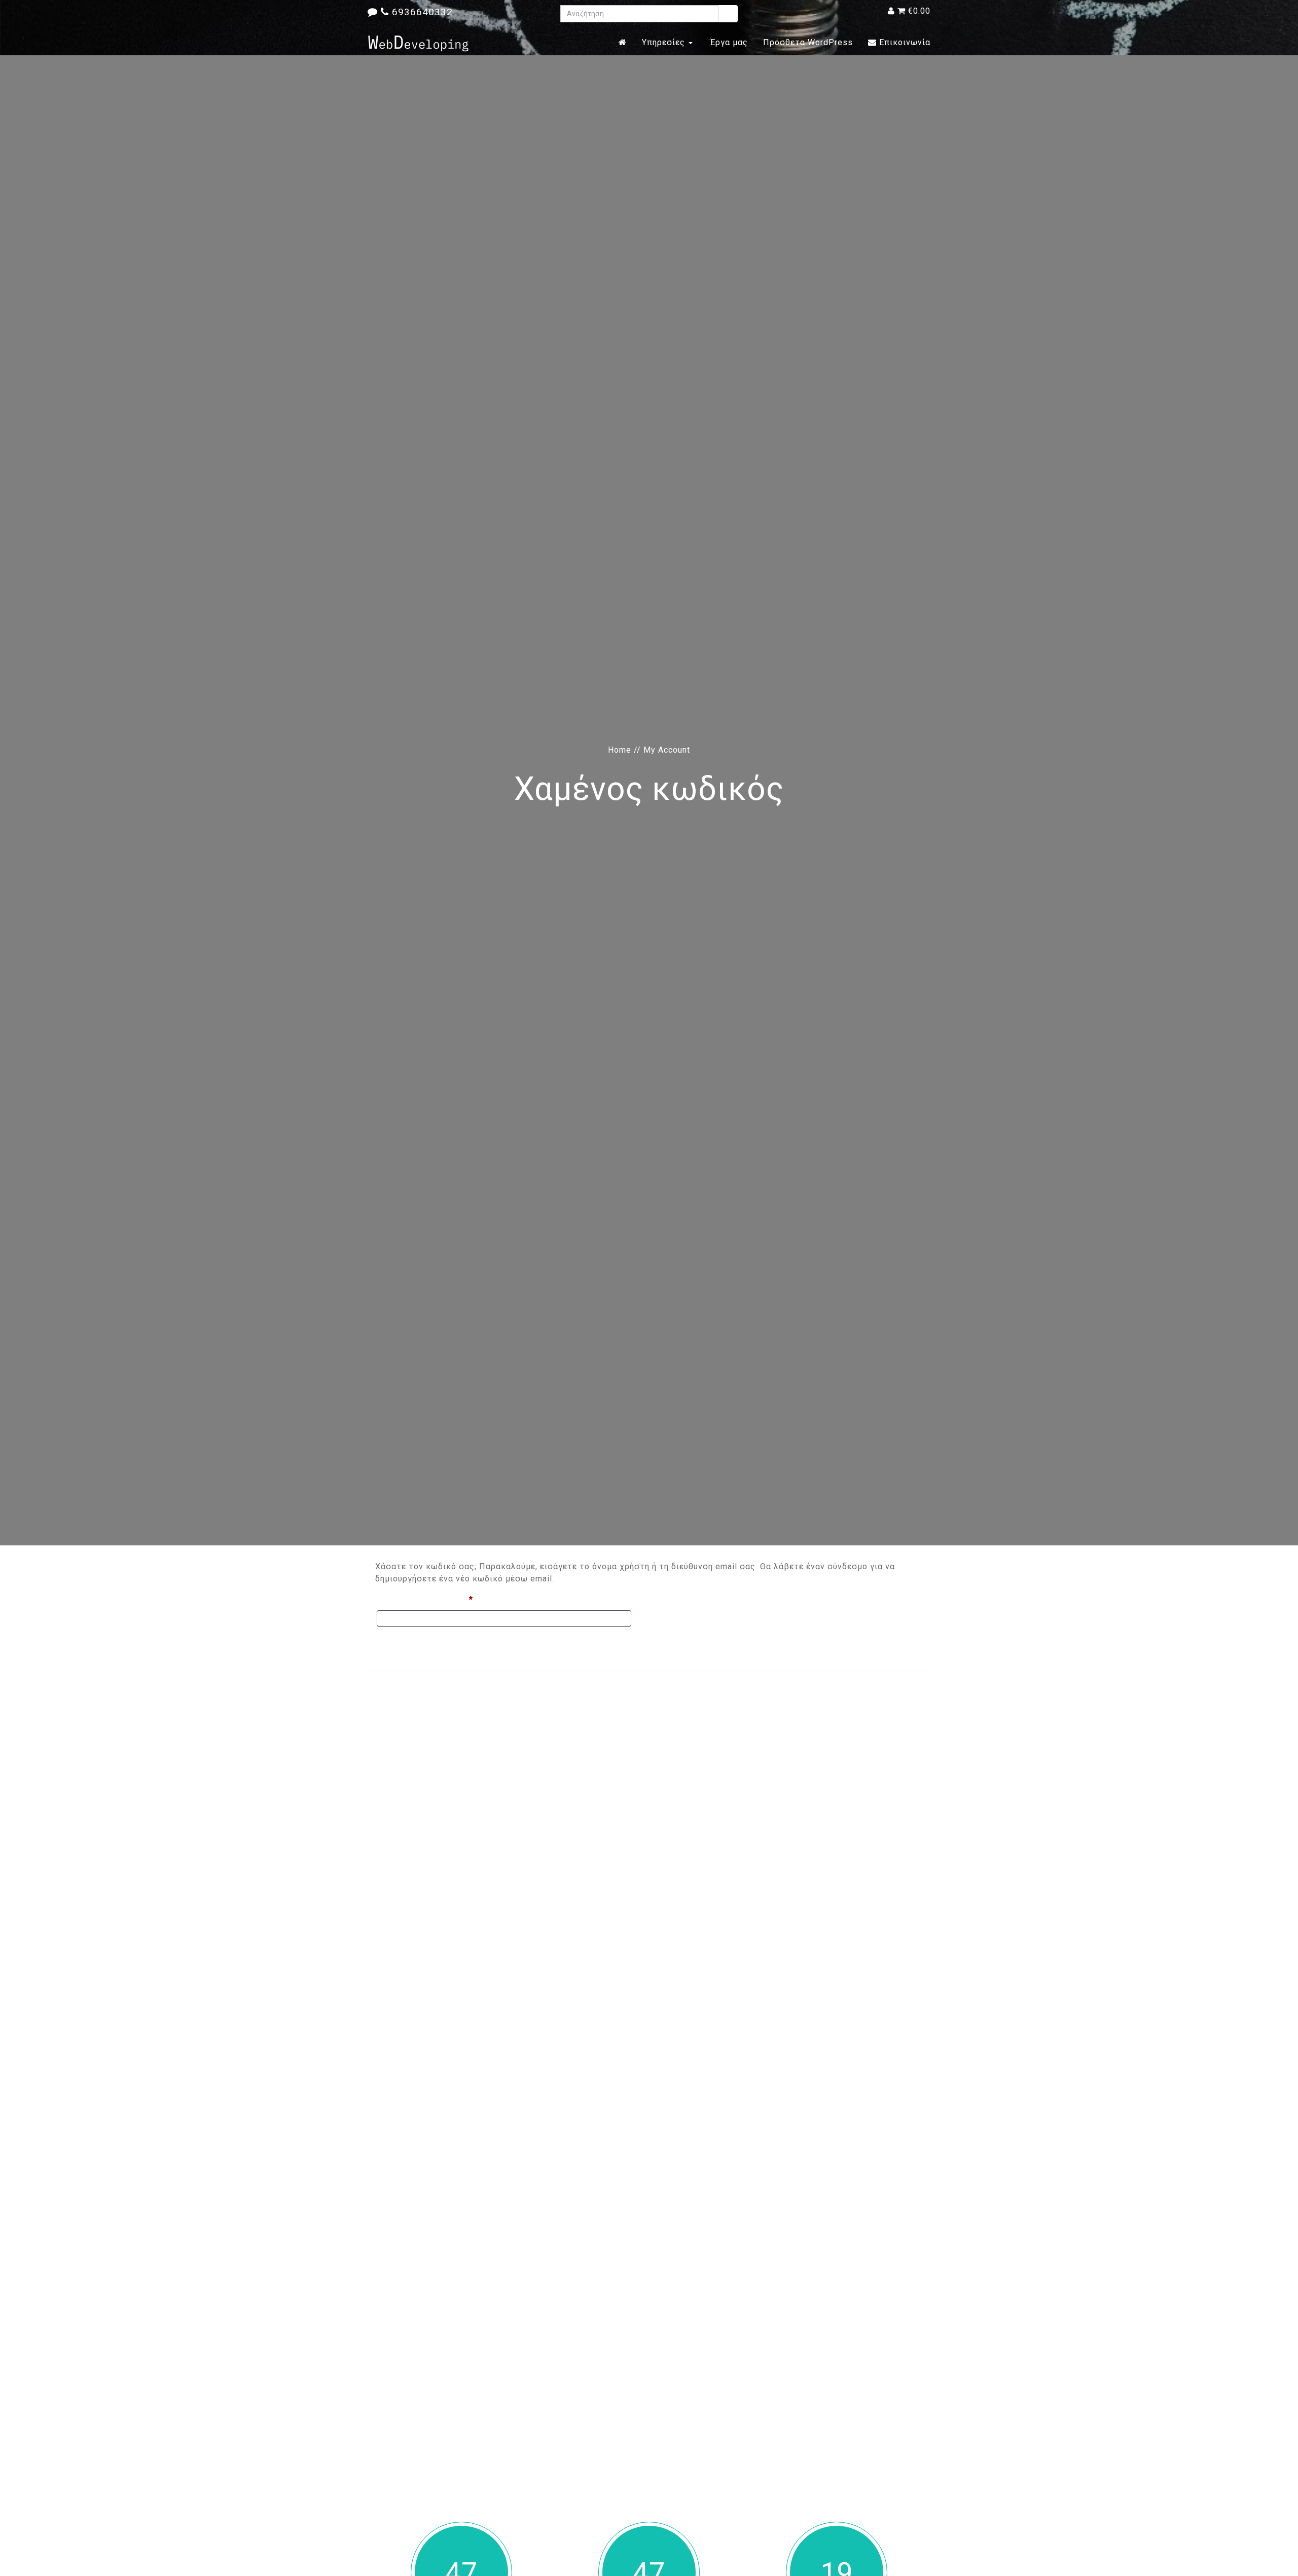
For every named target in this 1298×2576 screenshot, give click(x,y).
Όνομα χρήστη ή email (447, 1599)
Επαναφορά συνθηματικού (432, 1642)
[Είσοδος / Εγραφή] (891, 11)
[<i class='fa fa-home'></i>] (623, 43)
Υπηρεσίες (665, 42)
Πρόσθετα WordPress (808, 42)
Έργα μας (728, 42)
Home (620, 750)
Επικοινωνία (904, 42)
